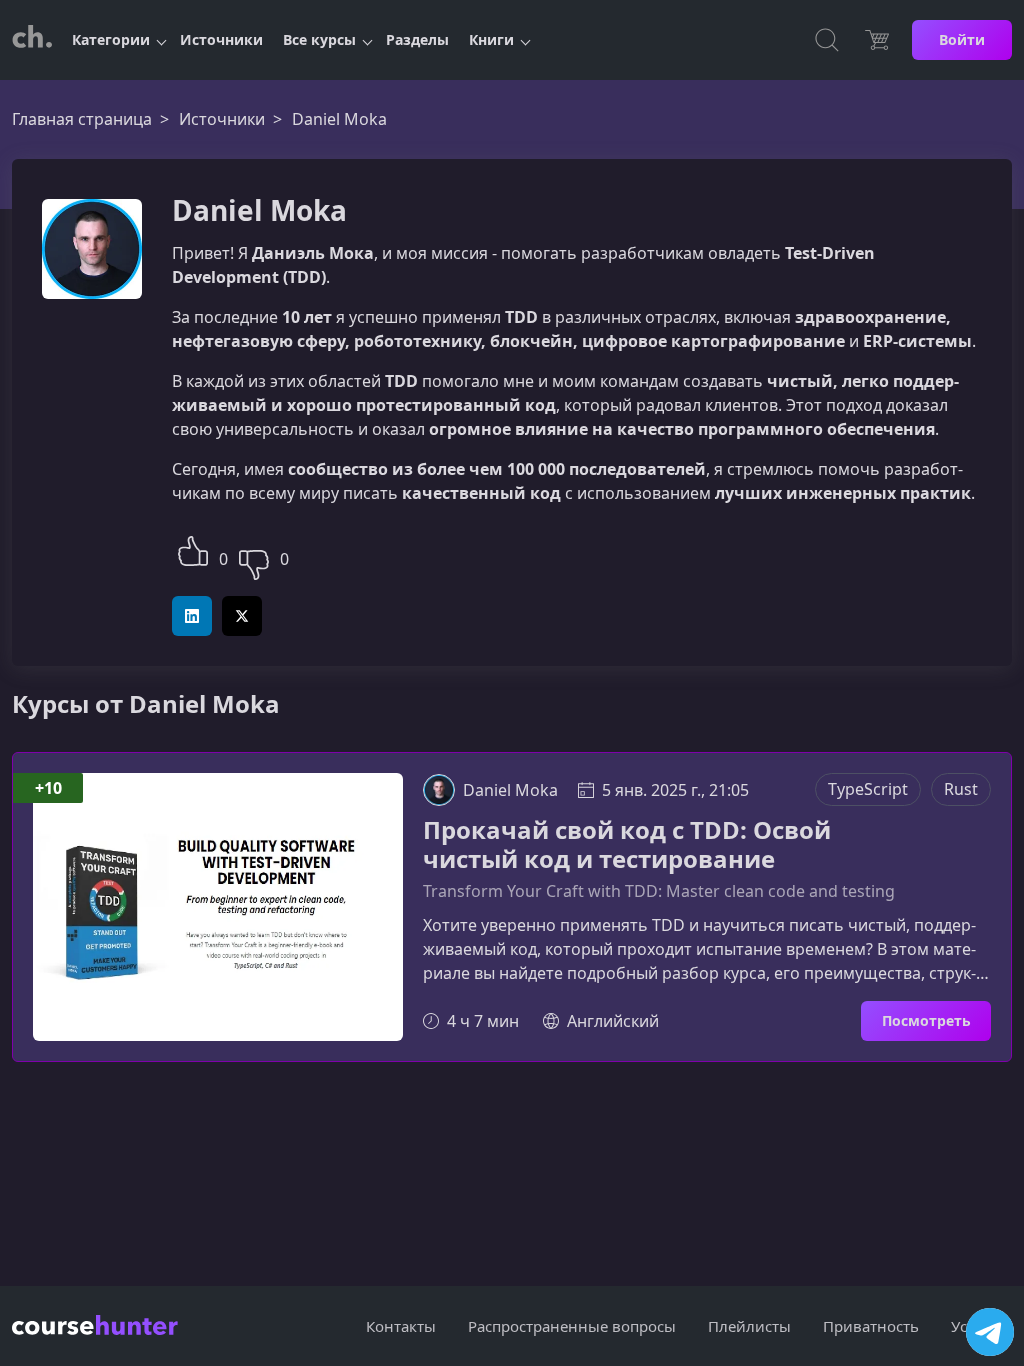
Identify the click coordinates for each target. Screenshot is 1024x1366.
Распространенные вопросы (572, 1326)
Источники (221, 39)
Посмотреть (926, 1020)
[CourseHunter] (32, 40)
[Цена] (877, 40)
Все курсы (319, 39)
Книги (491, 39)
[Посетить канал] (990, 1332)
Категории (111, 39)
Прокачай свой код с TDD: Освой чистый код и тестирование (627, 845)
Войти (962, 39)
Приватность (871, 1326)
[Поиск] (827, 40)
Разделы (417, 39)
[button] (193, 548)
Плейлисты (749, 1326)
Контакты (401, 1326)
